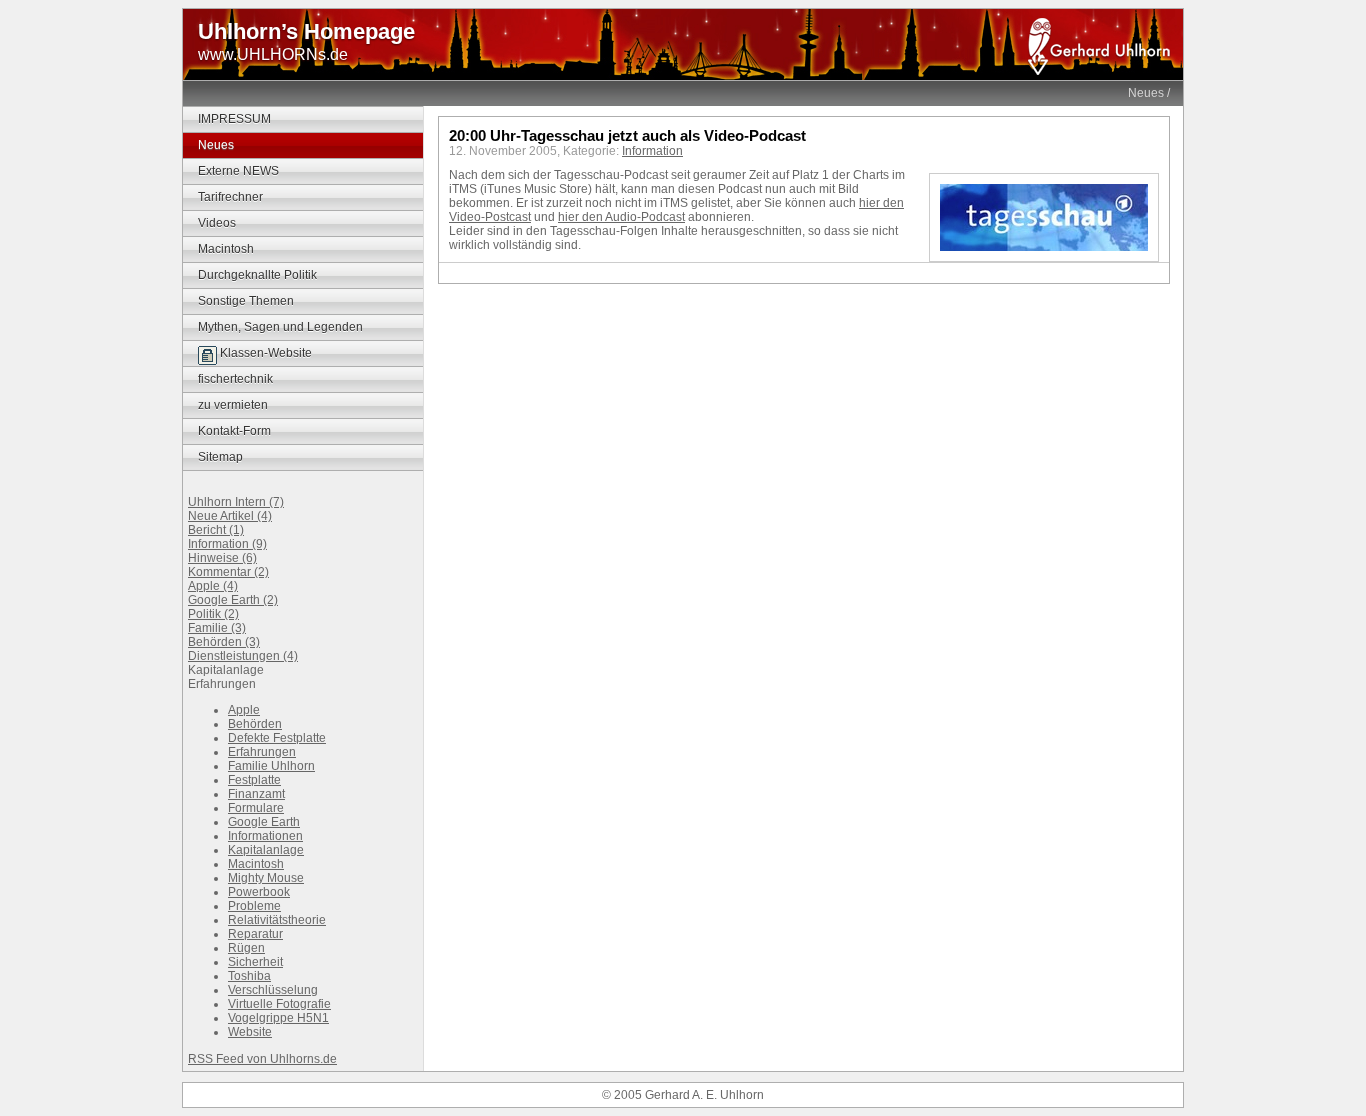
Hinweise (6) (222, 558)
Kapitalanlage (266, 850)
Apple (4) (213, 586)
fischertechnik (235, 379)
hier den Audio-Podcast (621, 217)
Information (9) (227, 544)
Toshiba (249, 976)
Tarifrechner (230, 197)
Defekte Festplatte (277, 738)
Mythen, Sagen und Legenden (280, 327)
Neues (1146, 93)
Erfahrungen (262, 752)
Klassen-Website (264, 353)
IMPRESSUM (234, 119)
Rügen (246, 948)
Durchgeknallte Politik (257, 275)
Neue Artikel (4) (230, 516)
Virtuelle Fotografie (279, 1004)
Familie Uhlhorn (271, 766)
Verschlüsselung (273, 990)
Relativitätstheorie (277, 920)
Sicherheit (255, 962)
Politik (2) (213, 614)
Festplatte (254, 780)
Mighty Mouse (266, 878)
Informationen (265, 836)
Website (250, 1032)
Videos (217, 223)
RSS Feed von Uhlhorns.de (262, 1059)
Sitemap (220, 457)
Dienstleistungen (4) (243, 656)
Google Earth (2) (233, 600)
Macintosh (226, 249)
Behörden (255, 724)
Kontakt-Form (234, 431)
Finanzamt (256, 794)
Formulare (256, 808)
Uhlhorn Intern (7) (236, 502)
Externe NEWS (238, 171)
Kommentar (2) (228, 572)
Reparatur (255, 934)
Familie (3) (217, 628)
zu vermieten (233, 405)
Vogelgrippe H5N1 (278, 1018)
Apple (244, 710)
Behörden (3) (224, 642)
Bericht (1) (216, 530)
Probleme (254, 906)
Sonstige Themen (246, 301)
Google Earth (264, 822)
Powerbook (259, 892)
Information (652, 151)
